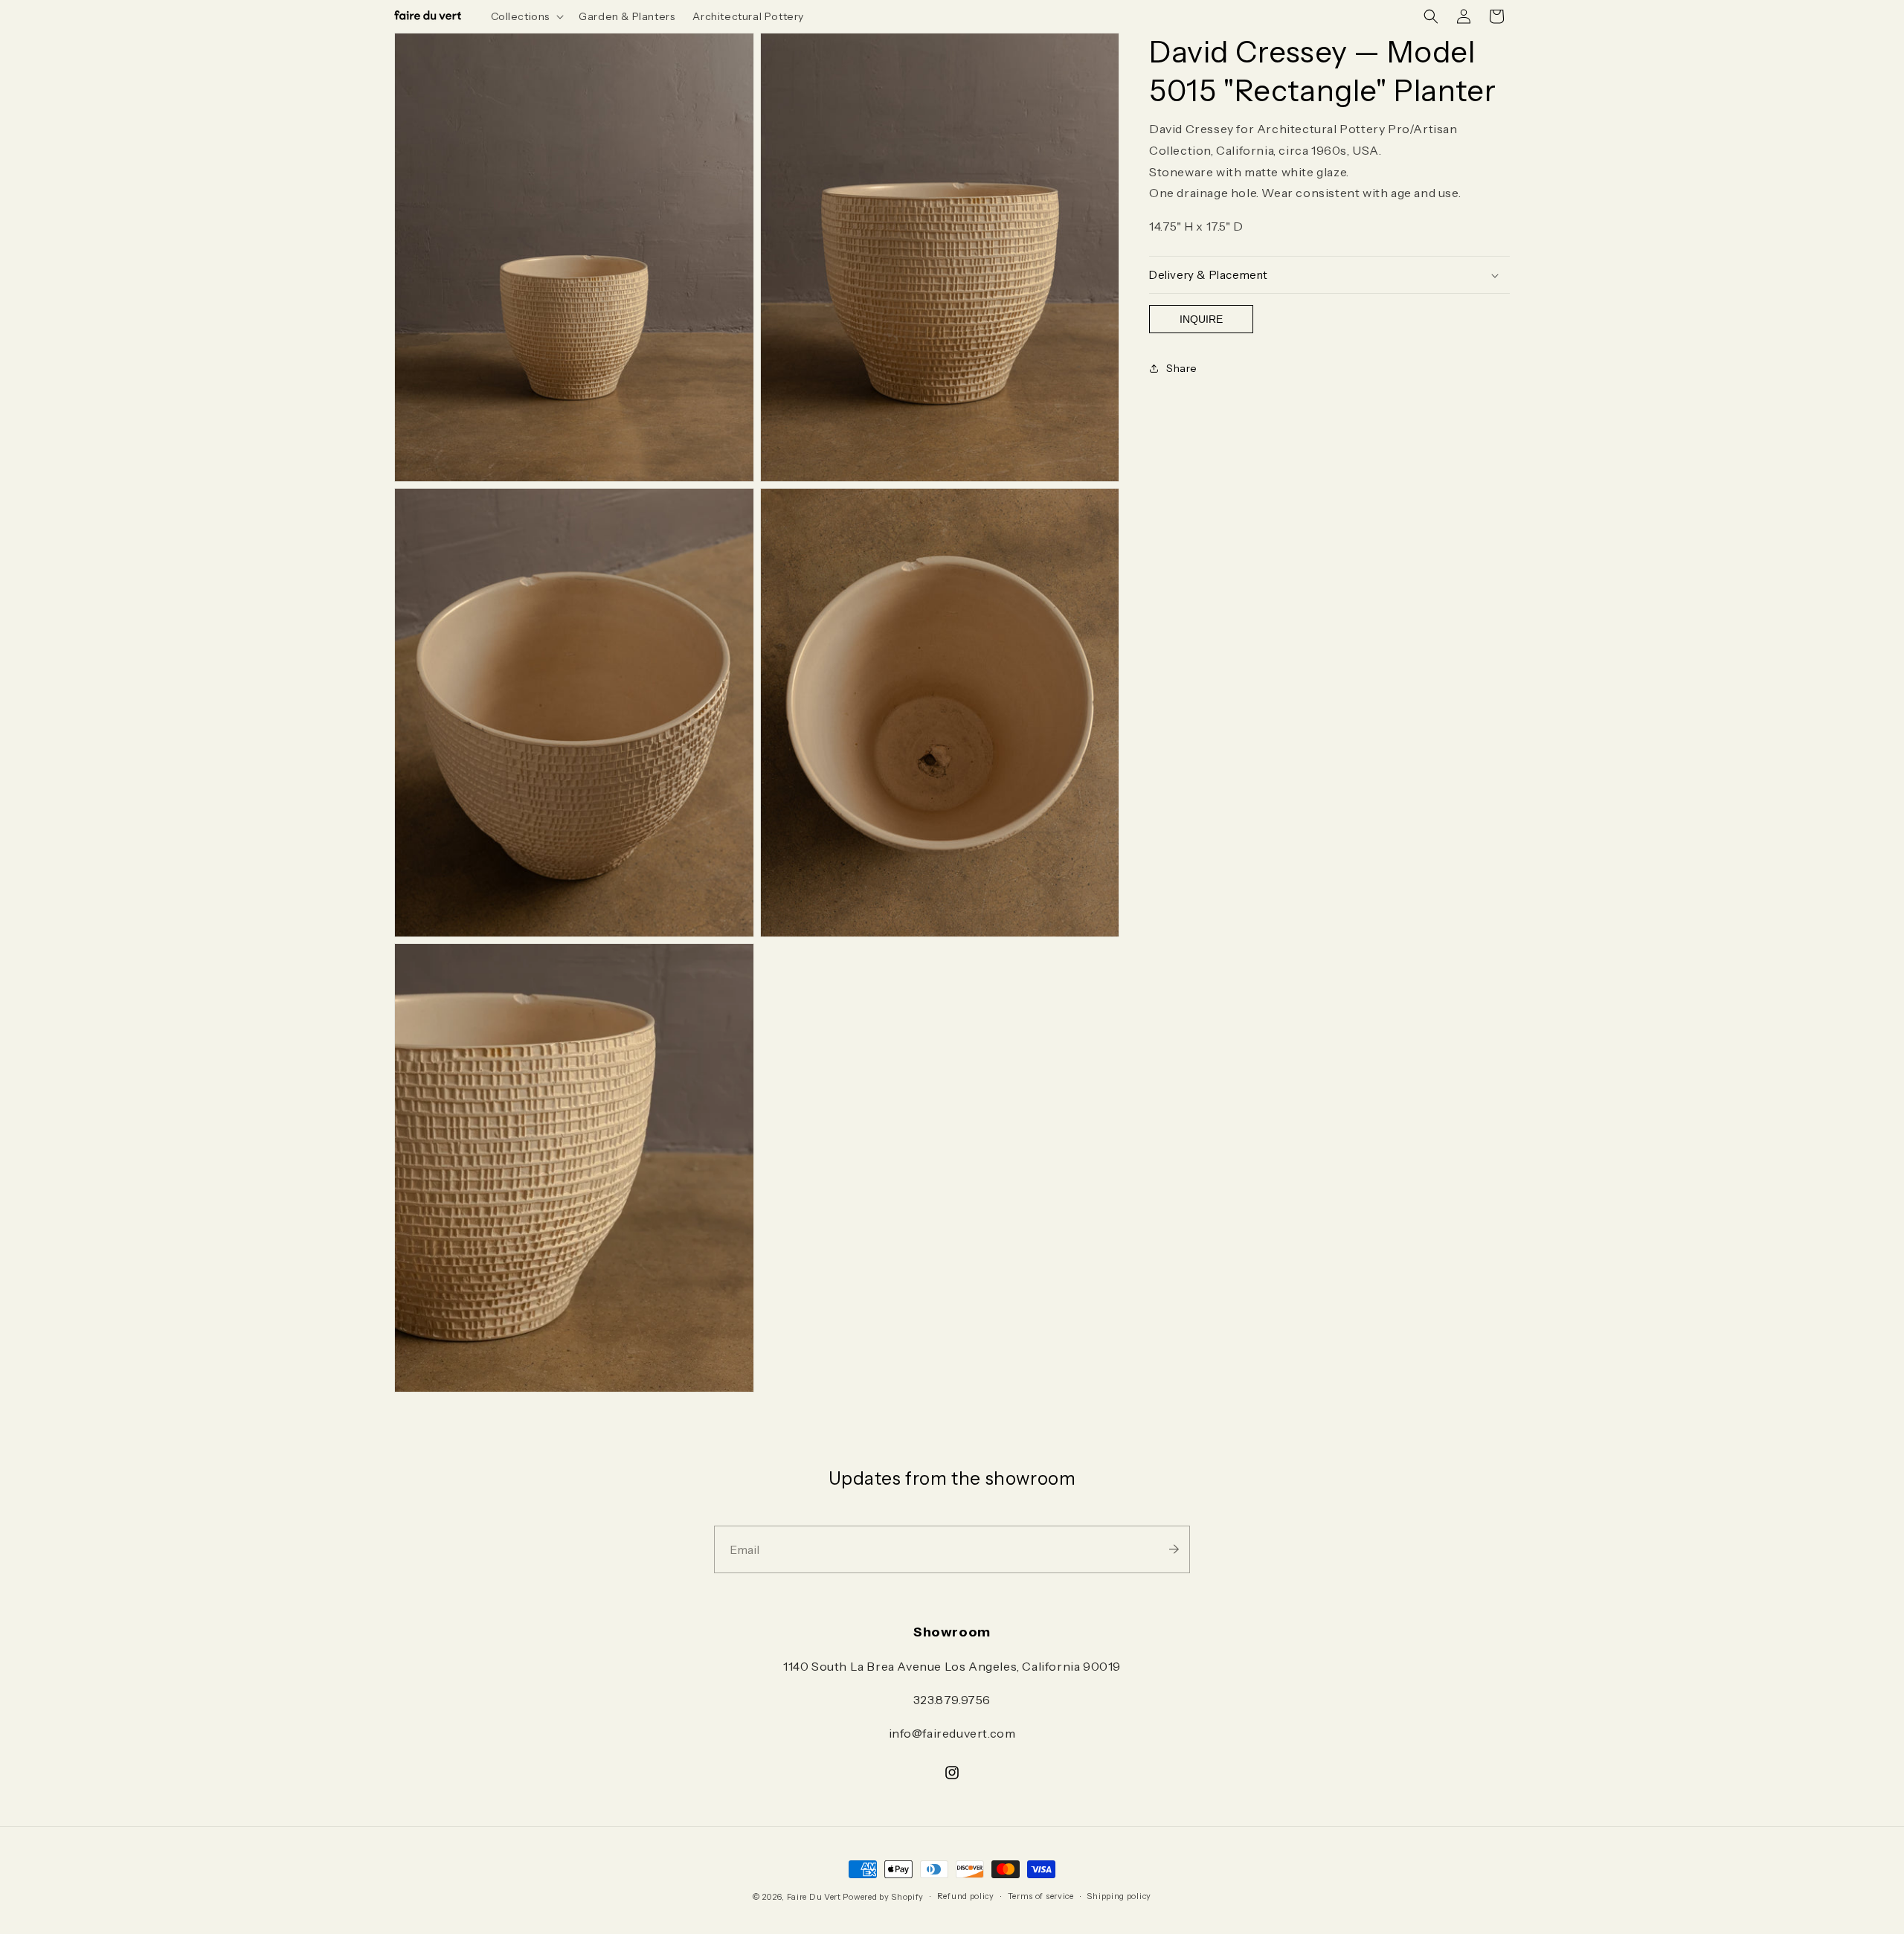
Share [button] (1182, 368)
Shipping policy (1119, 1896)
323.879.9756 (952, 1700)
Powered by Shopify (883, 1897)
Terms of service (1041, 1896)
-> (1174, 1549)
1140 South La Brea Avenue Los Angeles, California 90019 (952, 1666)
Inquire (1201, 319)
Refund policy (966, 1896)
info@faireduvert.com (952, 1733)
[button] (526, 16)
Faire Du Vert (814, 1897)
